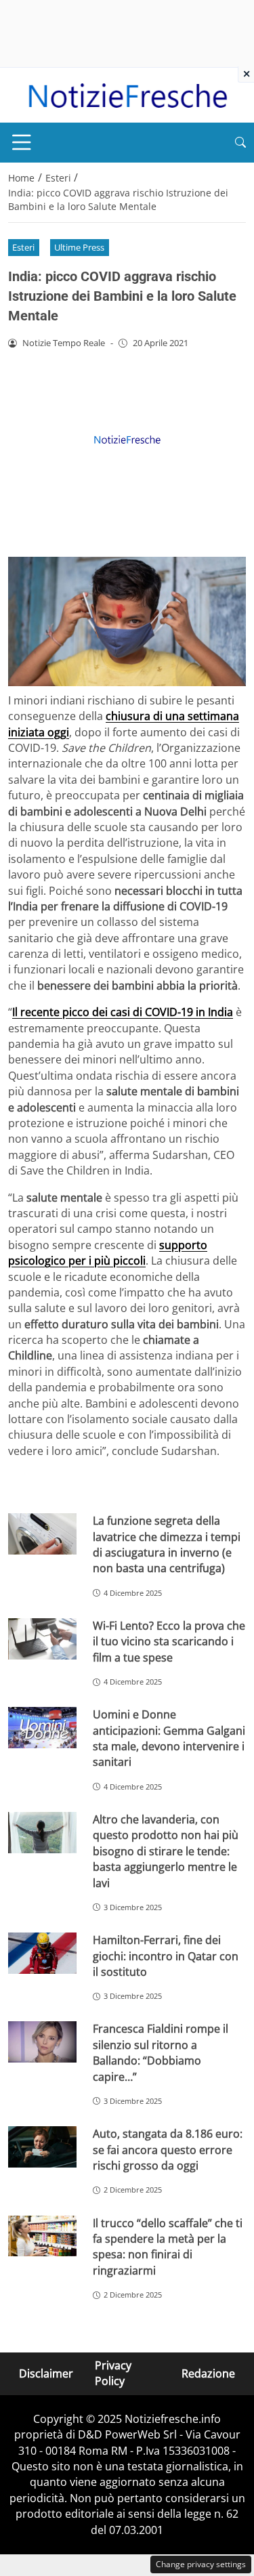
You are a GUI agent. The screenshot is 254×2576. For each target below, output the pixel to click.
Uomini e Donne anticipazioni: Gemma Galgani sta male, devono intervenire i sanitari (169, 1738)
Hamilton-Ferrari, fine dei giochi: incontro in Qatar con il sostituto (166, 1956)
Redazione (208, 2373)
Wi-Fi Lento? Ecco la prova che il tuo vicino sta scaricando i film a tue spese (169, 1642)
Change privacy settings (201, 2564)
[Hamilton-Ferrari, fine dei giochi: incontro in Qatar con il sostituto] (42, 1953)
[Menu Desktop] (22, 142)
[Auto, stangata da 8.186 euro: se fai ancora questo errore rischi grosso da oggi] (42, 2147)
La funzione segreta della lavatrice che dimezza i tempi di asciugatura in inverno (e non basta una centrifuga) (167, 1544)
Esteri (23, 247)
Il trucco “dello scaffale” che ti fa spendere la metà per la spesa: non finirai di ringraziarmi (168, 2247)
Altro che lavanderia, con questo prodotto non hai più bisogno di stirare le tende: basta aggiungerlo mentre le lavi (166, 1851)
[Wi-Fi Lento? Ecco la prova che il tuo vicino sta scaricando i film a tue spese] (42, 1639)
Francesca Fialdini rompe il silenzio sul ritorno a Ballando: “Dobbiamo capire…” (161, 2052)
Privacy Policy (113, 2373)
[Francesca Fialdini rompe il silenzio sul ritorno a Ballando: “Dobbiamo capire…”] (42, 2042)
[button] (240, 143)
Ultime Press (79, 247)
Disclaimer (46, 2373)
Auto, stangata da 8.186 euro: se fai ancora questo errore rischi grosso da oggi (168, 2150)
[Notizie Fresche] (127, 94)
